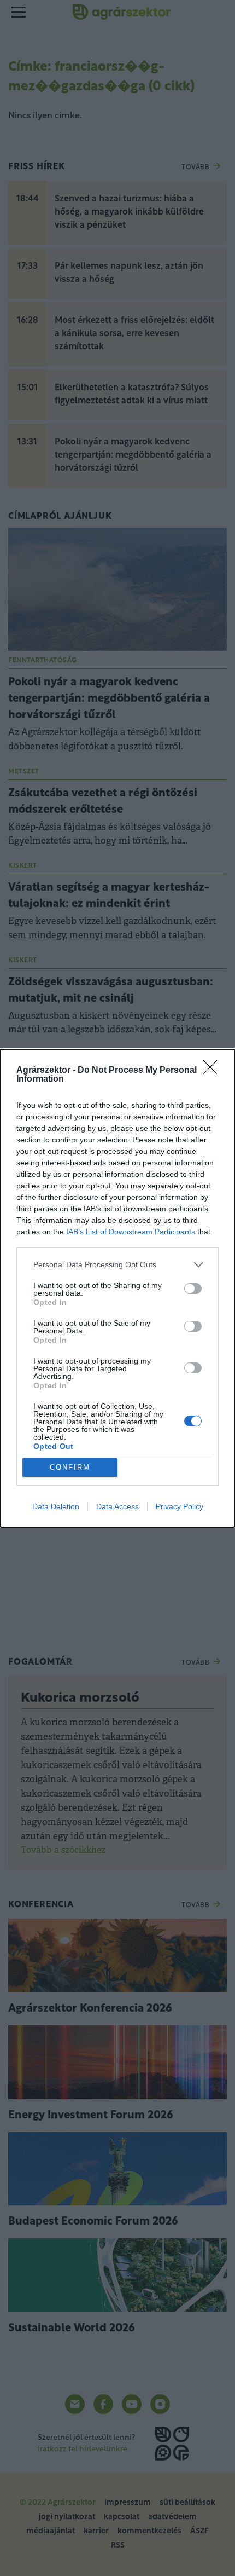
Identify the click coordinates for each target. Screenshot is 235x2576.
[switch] (193, 1289)
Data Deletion (56, 1506)
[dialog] (117, 1288)
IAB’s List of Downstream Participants (131, 1232)
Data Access (117, 1506)
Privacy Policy (180, 1506)
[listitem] (117, 1265)
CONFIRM (70, 1467)
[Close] (214, 1071)
